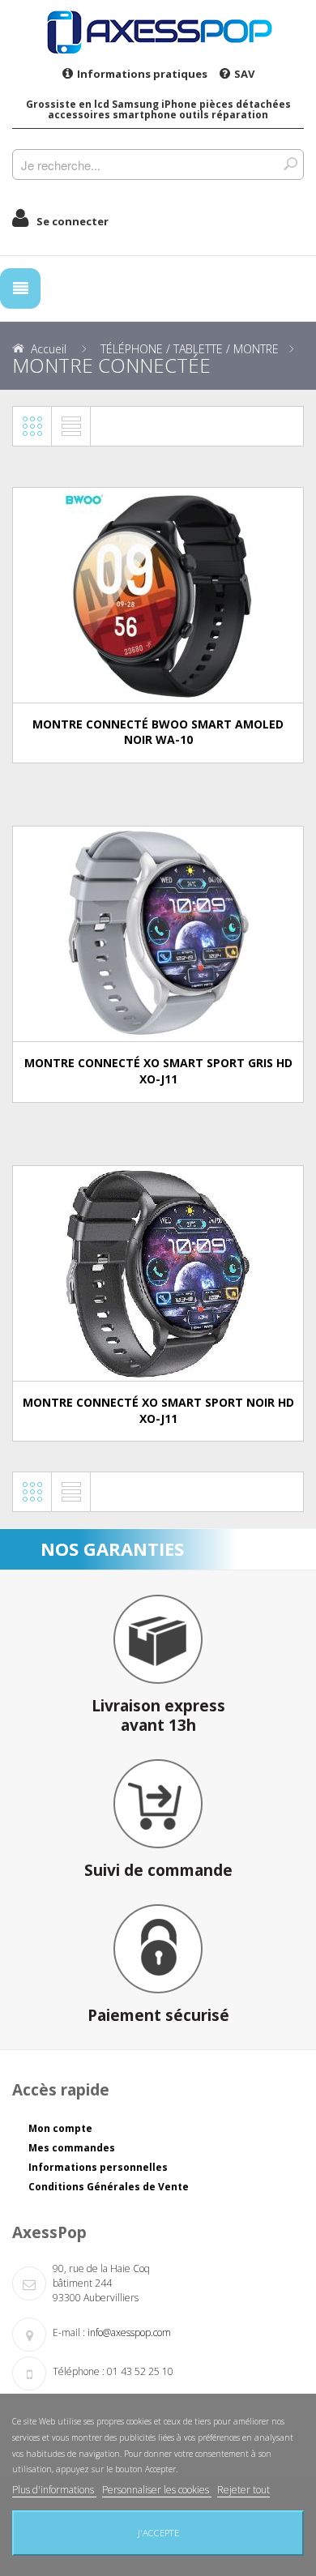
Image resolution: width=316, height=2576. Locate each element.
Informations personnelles (98, 2167)
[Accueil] (158, 32)
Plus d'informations (54, 2490)
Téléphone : (79, 2371)
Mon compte (60, 2128)
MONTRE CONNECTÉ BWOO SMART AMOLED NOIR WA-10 (158, 732)
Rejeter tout (243, 2490)
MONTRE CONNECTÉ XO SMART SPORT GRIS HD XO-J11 (158, 1071)
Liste (71, 426)
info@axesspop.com (129, 2332)
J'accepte (158, 2533)
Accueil (49, 349)
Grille (32, 426)
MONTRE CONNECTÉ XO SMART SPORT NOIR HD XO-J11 (158, 1410)
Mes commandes (72, 2148)
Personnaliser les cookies (157, 2490)
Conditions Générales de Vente (109, 2187)
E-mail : (69, 2332)
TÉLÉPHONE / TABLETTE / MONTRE (190, 349)
